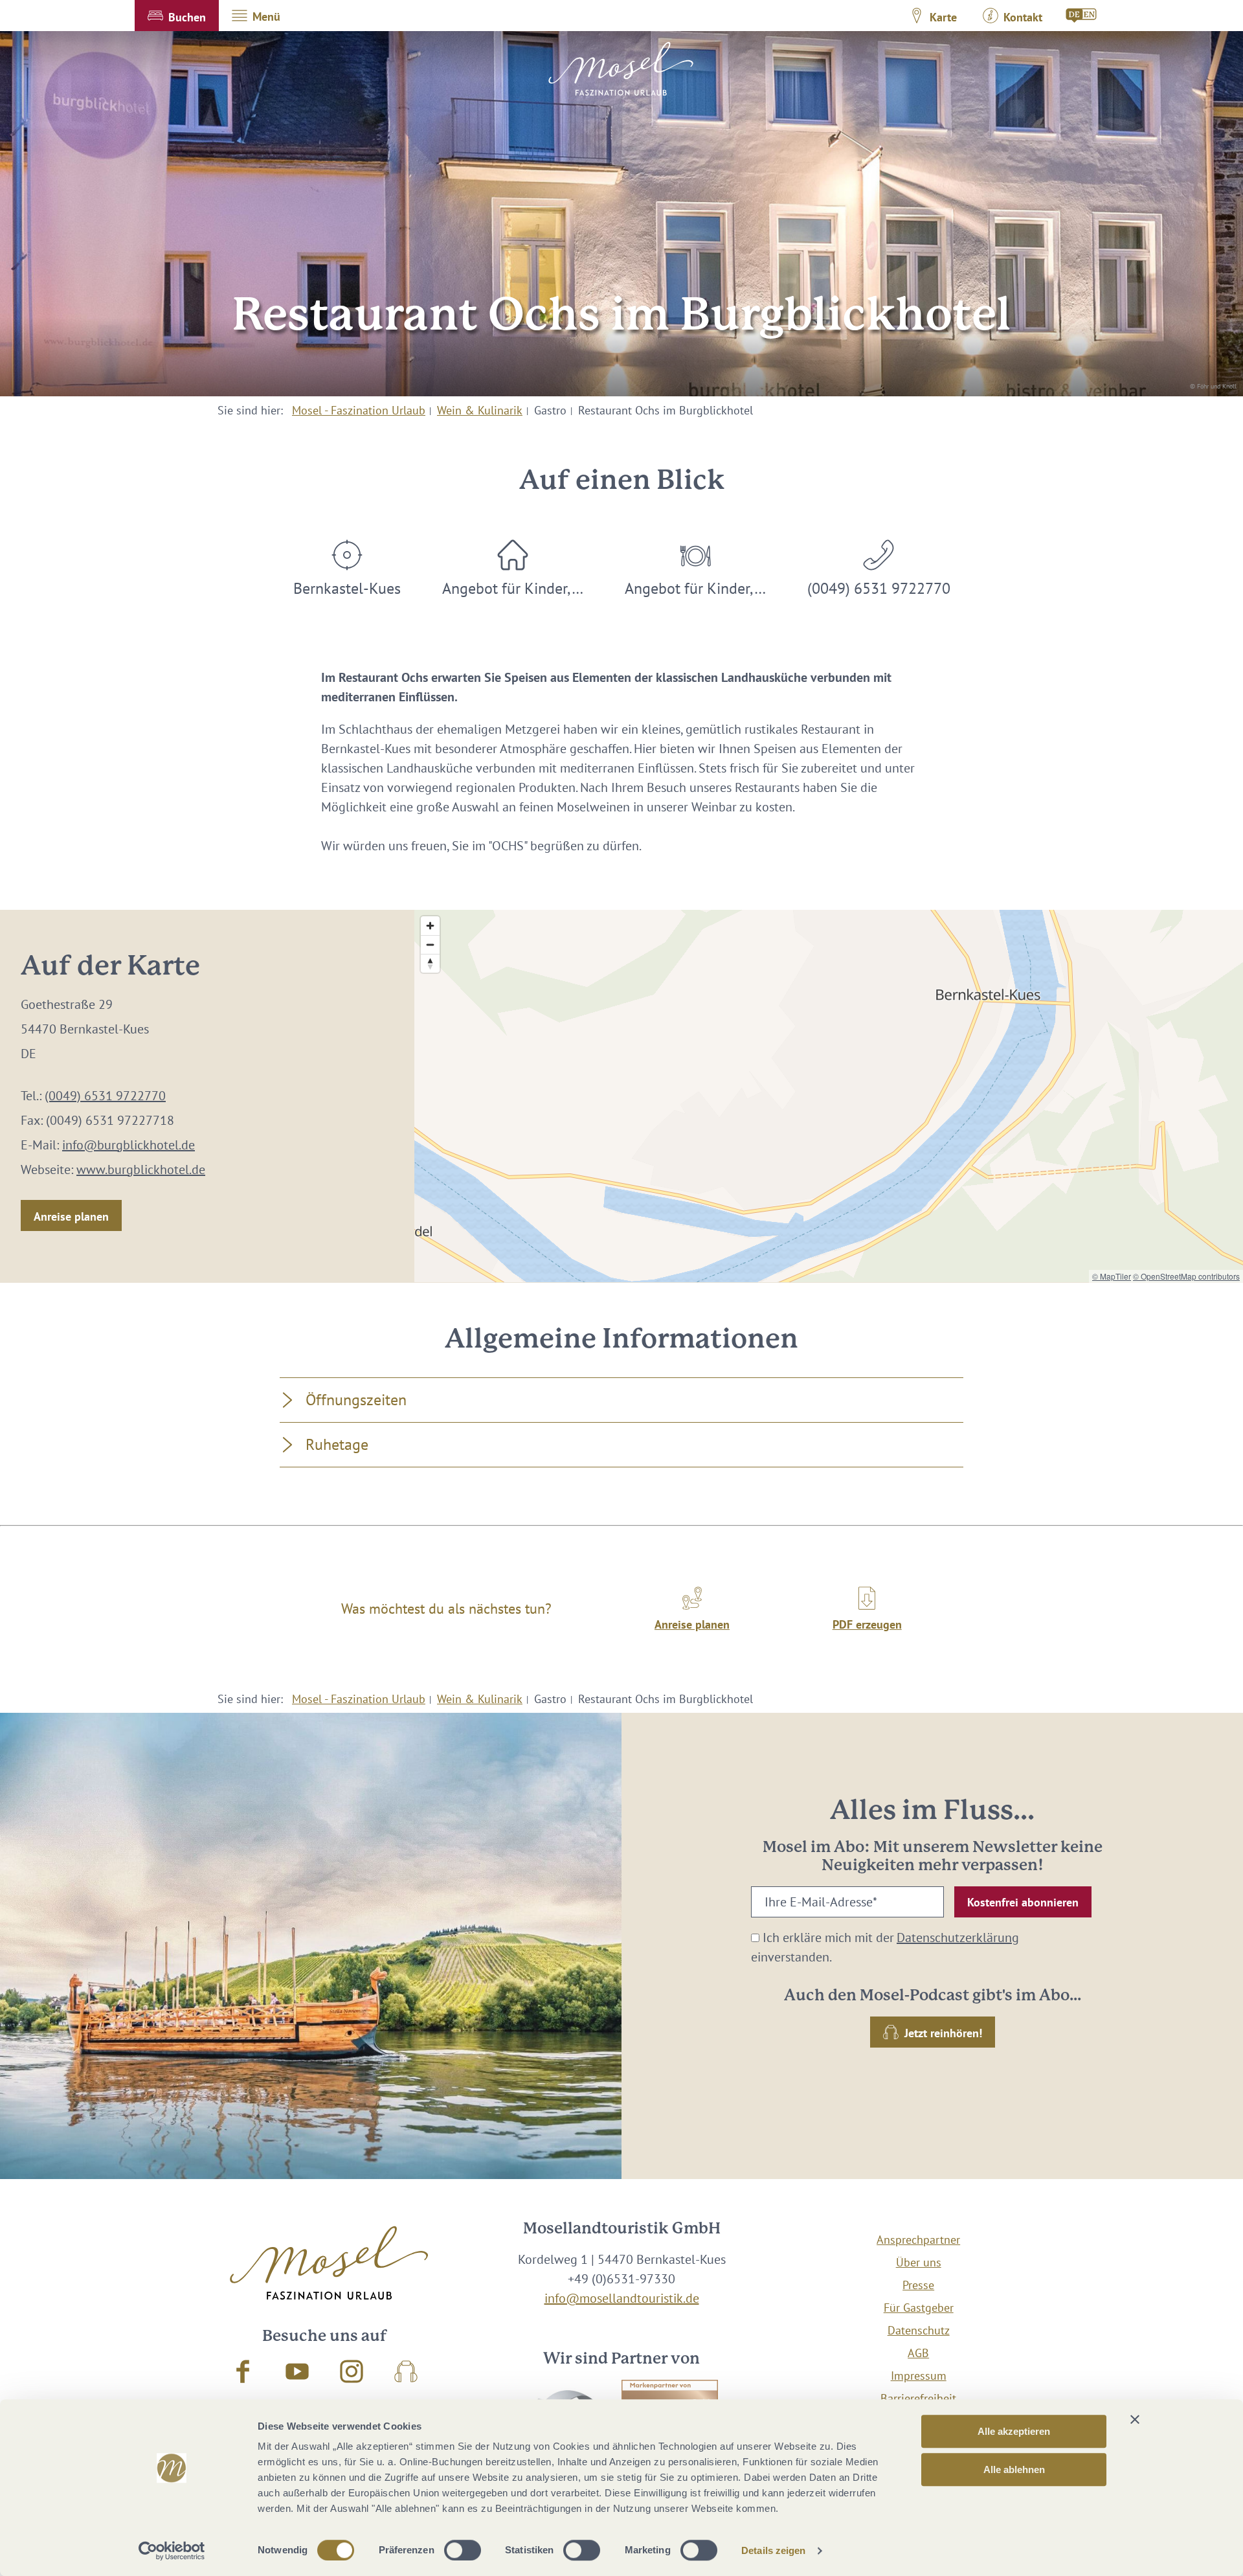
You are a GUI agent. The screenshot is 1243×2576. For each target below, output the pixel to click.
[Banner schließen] (1135, 2419)
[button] (177, 16)
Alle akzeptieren (1014, 2431)
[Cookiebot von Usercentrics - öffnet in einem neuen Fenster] (172, 2551)
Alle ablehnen (1014, 2469)
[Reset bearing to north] (430, 963)
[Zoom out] (430, 944)
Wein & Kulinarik (480, 410)
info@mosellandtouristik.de (622, 2298)
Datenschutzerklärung (958, 1938)
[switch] (463, 2550)
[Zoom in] (430, 926)
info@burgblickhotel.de (129, 1145)
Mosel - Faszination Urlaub (359, 410)
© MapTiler (1112, 1276)
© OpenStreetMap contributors (1186, 1276)
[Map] (829, 1096)
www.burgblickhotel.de (141, 1169)
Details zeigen (773, 2550)
